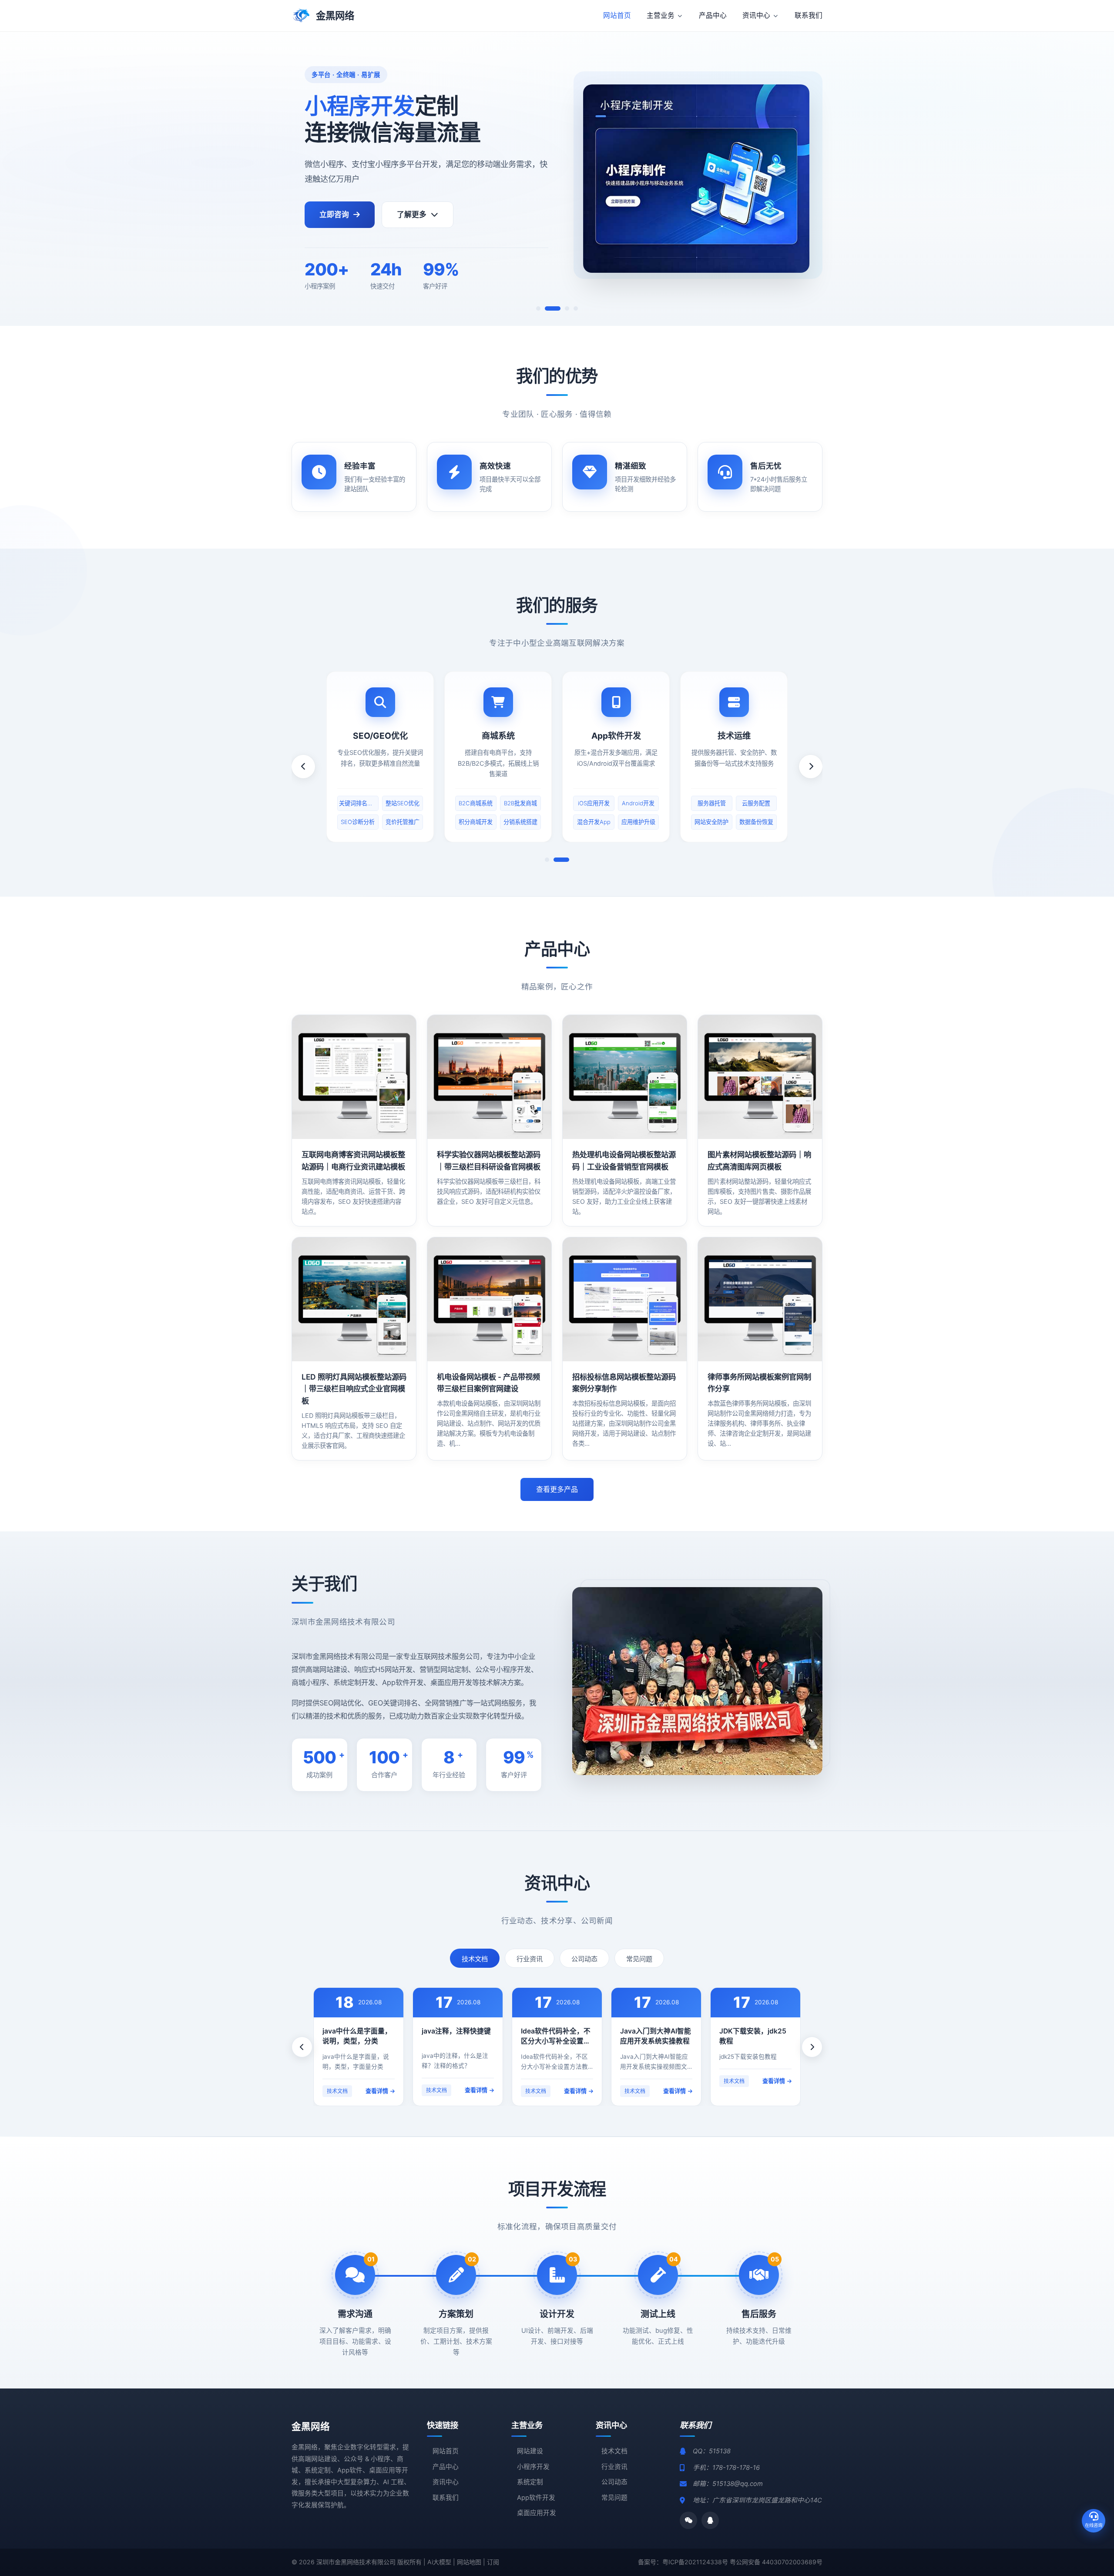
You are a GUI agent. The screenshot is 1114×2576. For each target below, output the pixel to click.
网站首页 (446, 2451)
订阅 (493, 2562)
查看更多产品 (557, 1489)
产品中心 (446, 2467)
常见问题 (639, 1959)
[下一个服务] (811, 767)
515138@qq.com (738, 2484)
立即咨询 (334, 214)
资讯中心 (446, 2482)
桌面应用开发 (537, 2513)
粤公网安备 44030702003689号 (776, 2562)
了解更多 (412, 214)
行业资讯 (530, 1959)
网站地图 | (472, 2562)
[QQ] (710, 2520)
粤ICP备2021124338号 (695, 2562)
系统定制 (530, 2482)
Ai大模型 (439, 2562)
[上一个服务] (303, 767)
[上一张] (24, 179)
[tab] (538, 308)
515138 (720, 2451)
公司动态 (584, 1959)
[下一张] (1090, 179)
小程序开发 (533, 2467)
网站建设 (530, 2451)
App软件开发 (536, 2498)
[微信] (688, 2520)
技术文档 (475, 1959)
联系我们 (446, 2498)
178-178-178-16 (736, 2468)
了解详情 (354, 1077)
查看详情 (377, 2091)
